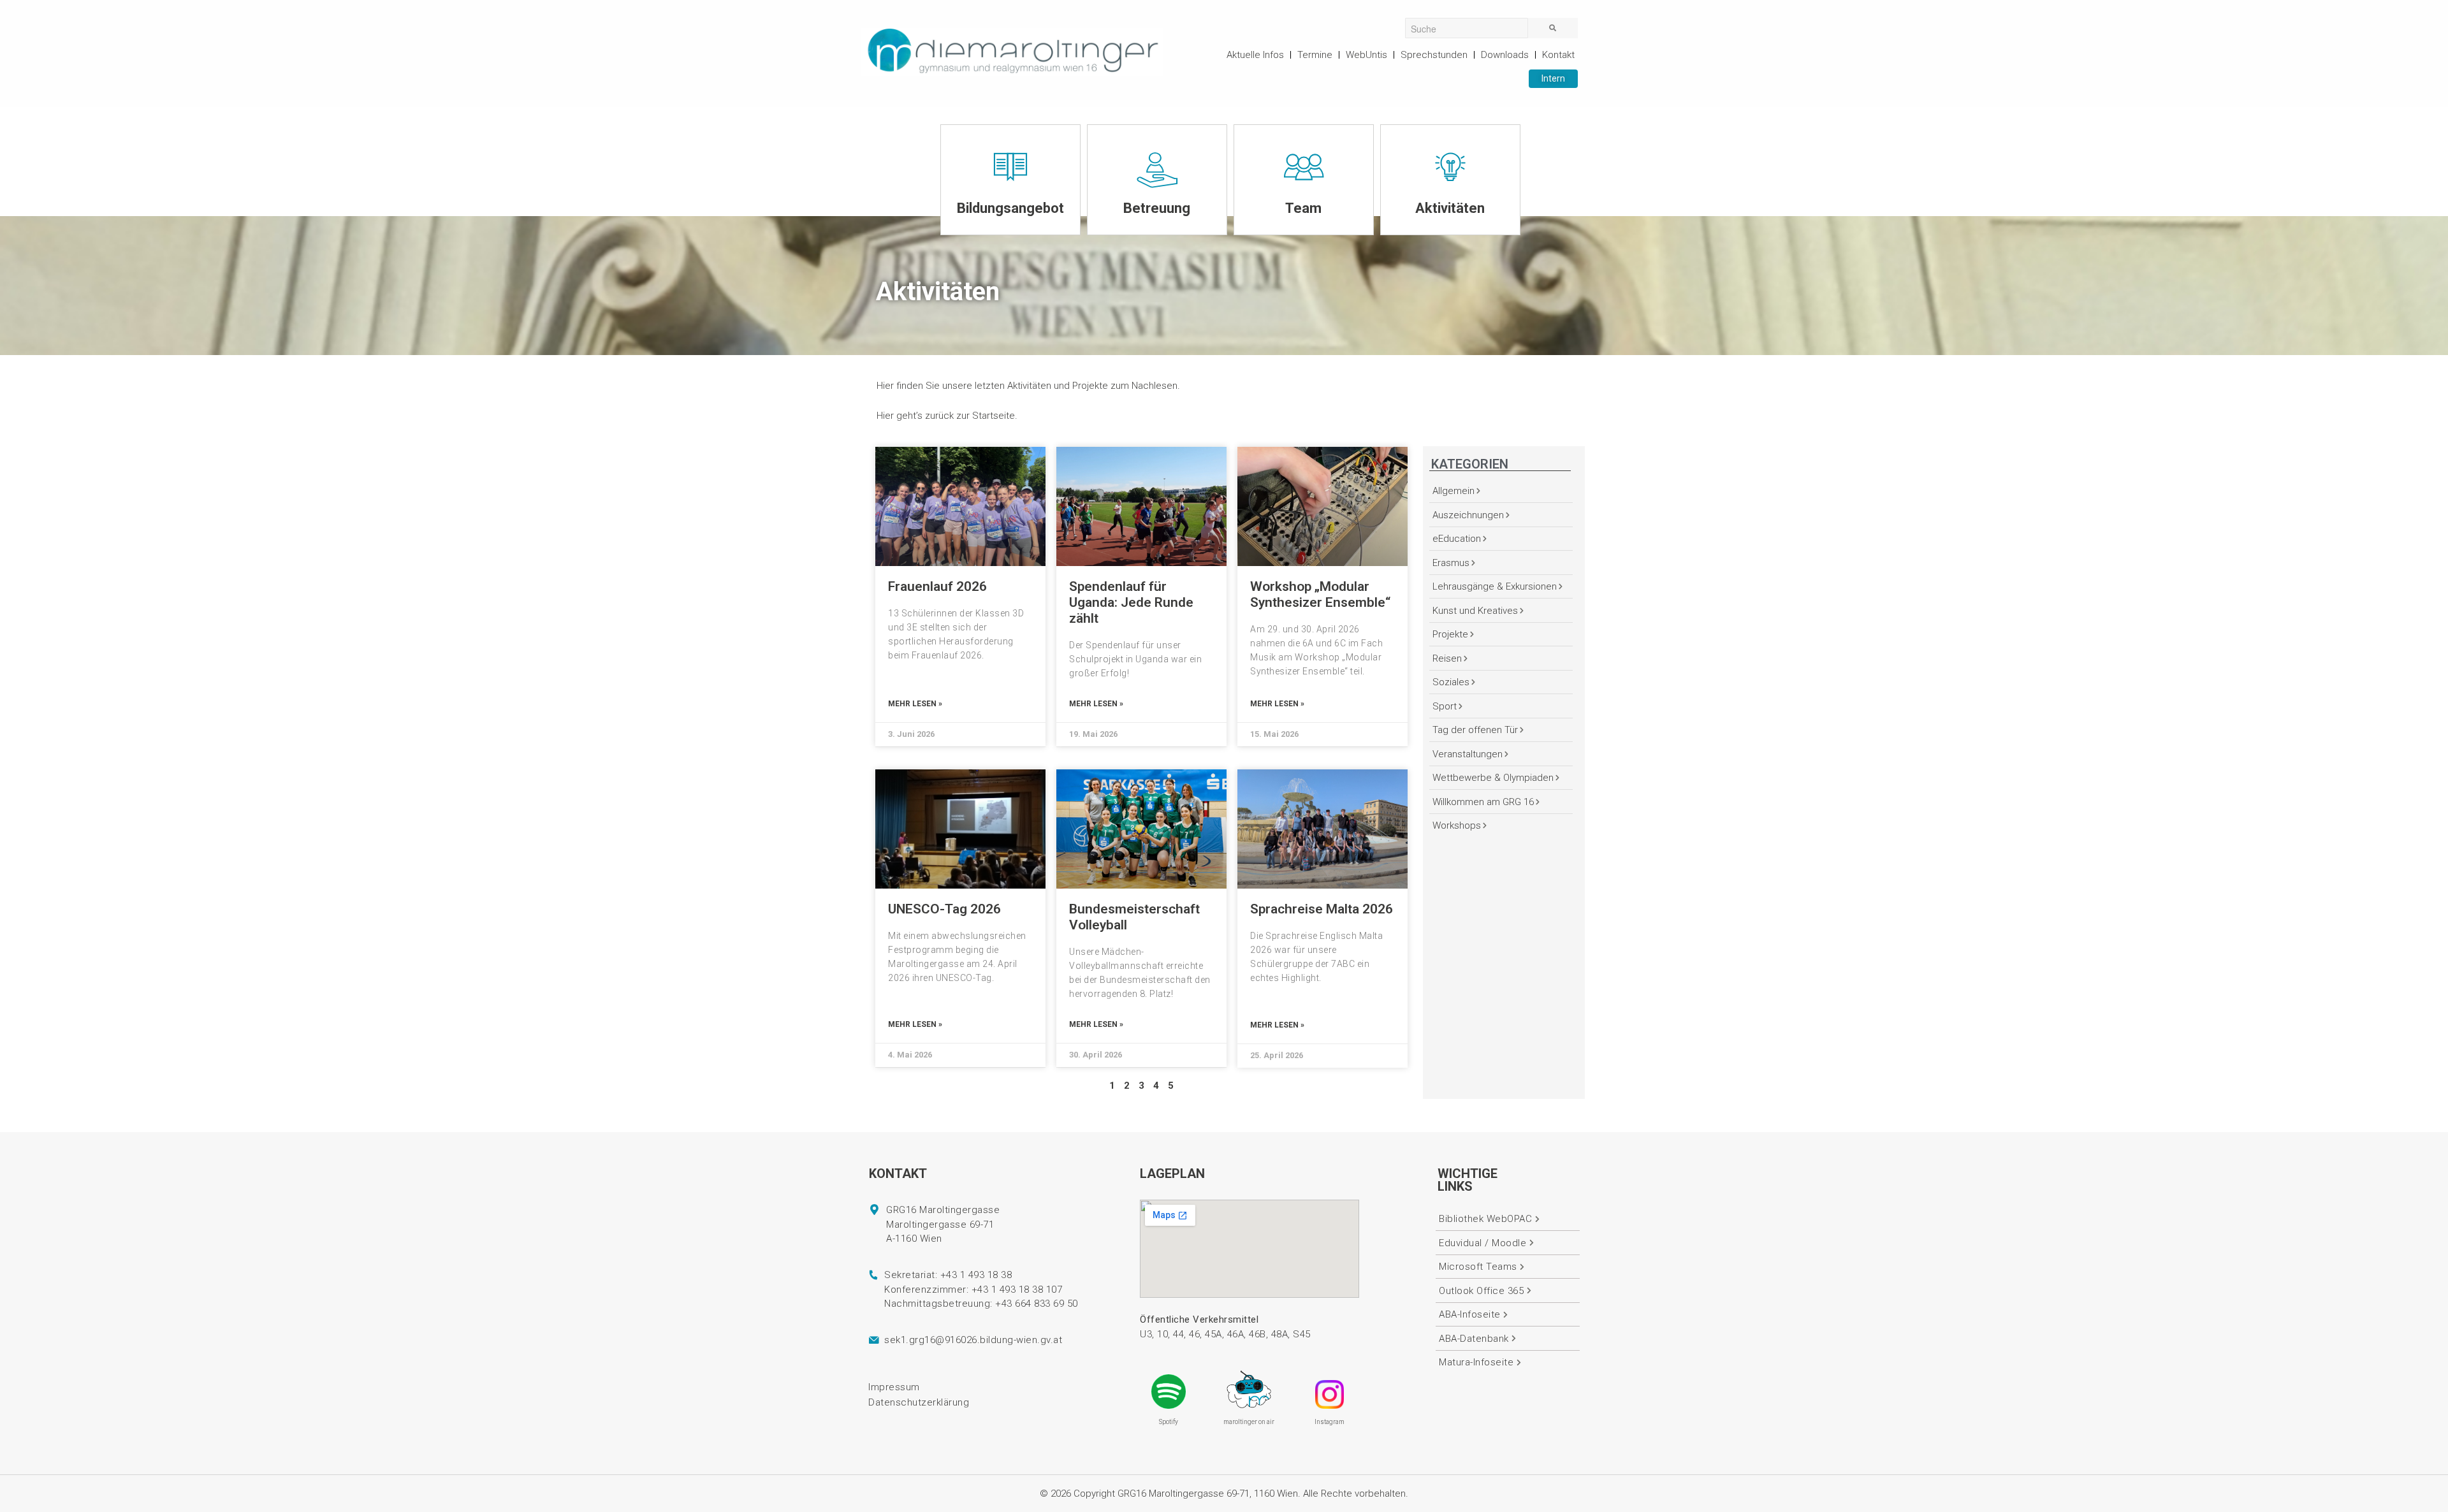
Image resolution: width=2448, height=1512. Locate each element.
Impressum (894, 1387)
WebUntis (1366, 55)
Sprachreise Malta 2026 (1322, 909)
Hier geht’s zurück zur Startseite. (947, 416)
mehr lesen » (915, 704)
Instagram (1330, 1422)
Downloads (1505, 55)
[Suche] (1553, 28)
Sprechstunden (1434, 55)
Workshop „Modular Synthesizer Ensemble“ (1320, 594)
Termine (1315, 55)
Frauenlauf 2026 (937, 586)
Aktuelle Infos (1255, 55)
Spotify (1169, 1422)
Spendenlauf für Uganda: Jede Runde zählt (1131, 602)
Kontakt (1558, 55)
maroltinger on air (1249, 1422)
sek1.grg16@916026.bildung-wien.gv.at (973, 1340)
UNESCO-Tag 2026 (944, 909)
